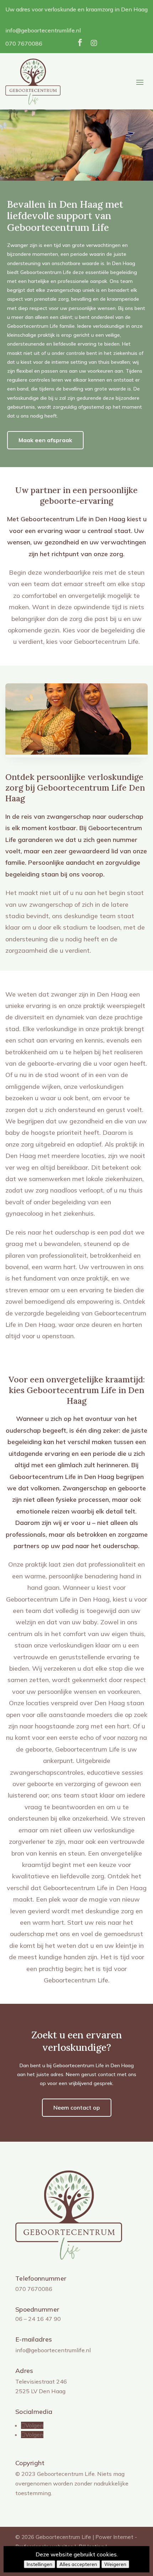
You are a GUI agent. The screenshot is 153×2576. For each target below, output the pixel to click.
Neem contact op (77, 2107)
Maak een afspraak (45, 440)
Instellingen (39, 2564)
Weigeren (115, 2564)
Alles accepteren (78, 2564)
